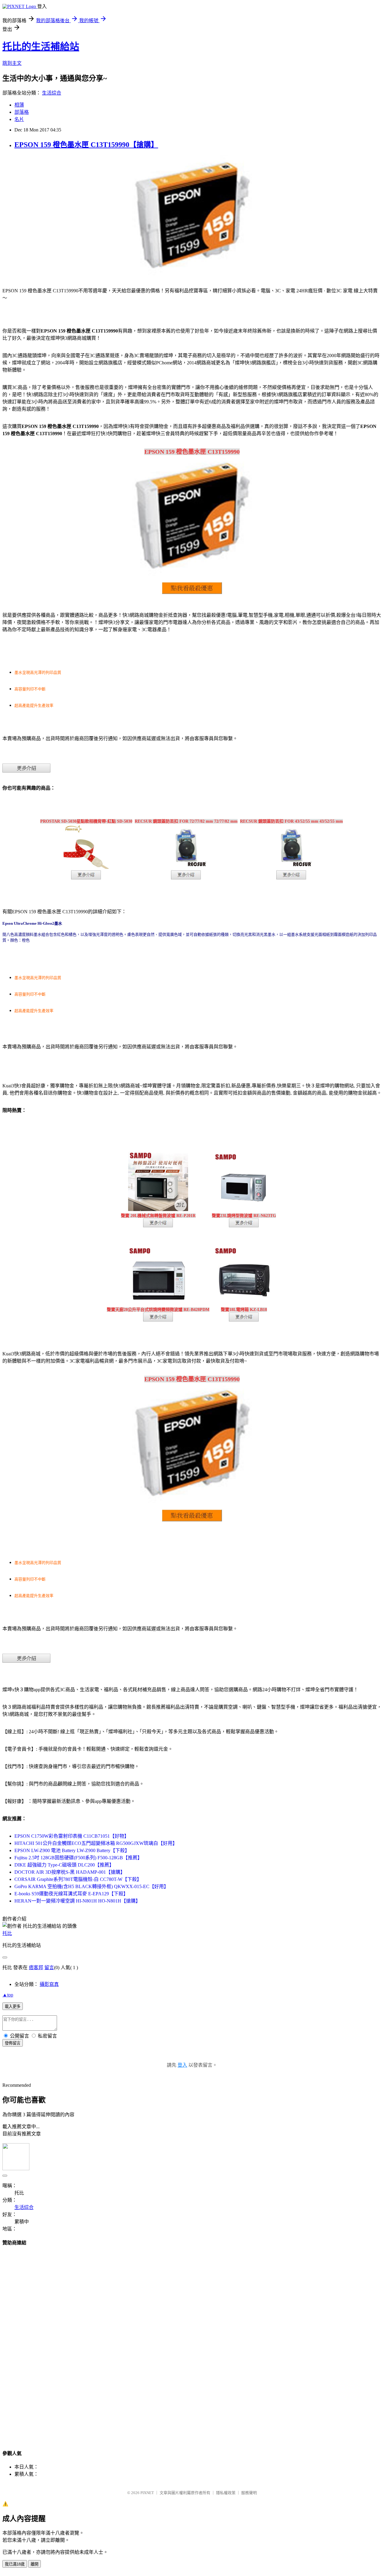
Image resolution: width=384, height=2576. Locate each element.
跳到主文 (12, 63)
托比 (7, 1933)
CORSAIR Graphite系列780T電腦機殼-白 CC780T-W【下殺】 (78, 1879)
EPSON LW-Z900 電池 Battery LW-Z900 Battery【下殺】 (72, 1850)
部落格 (22, 112)
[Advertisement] (192, 2342)
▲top (8, 1995)
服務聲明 (249, 2493)
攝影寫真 (49, 1984)
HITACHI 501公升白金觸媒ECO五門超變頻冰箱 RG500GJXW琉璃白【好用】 (96, 1843)
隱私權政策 (226, 2493)
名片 (19, 119)
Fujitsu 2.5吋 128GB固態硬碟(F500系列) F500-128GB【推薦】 (78, 1858)
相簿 (19, 105)
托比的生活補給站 (41, 47)
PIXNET (147, 2493)
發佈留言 (13, 2043)
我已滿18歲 (15, 2564)
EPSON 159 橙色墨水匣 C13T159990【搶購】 (86, 145)
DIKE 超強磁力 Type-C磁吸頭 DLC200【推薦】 (64, 1865)
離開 (34, 2564)
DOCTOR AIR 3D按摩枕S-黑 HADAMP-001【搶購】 (70, 1872)
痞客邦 (36, 1967)
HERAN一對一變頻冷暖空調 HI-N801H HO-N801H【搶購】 (77, 1901)
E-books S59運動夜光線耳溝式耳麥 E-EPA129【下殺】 (71, 1894)
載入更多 (13, 2007)
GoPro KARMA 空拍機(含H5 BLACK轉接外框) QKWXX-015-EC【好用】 (91, 1886)
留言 (49, 1967)
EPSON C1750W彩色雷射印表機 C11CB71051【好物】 (72, 1836)
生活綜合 (52, 93)
